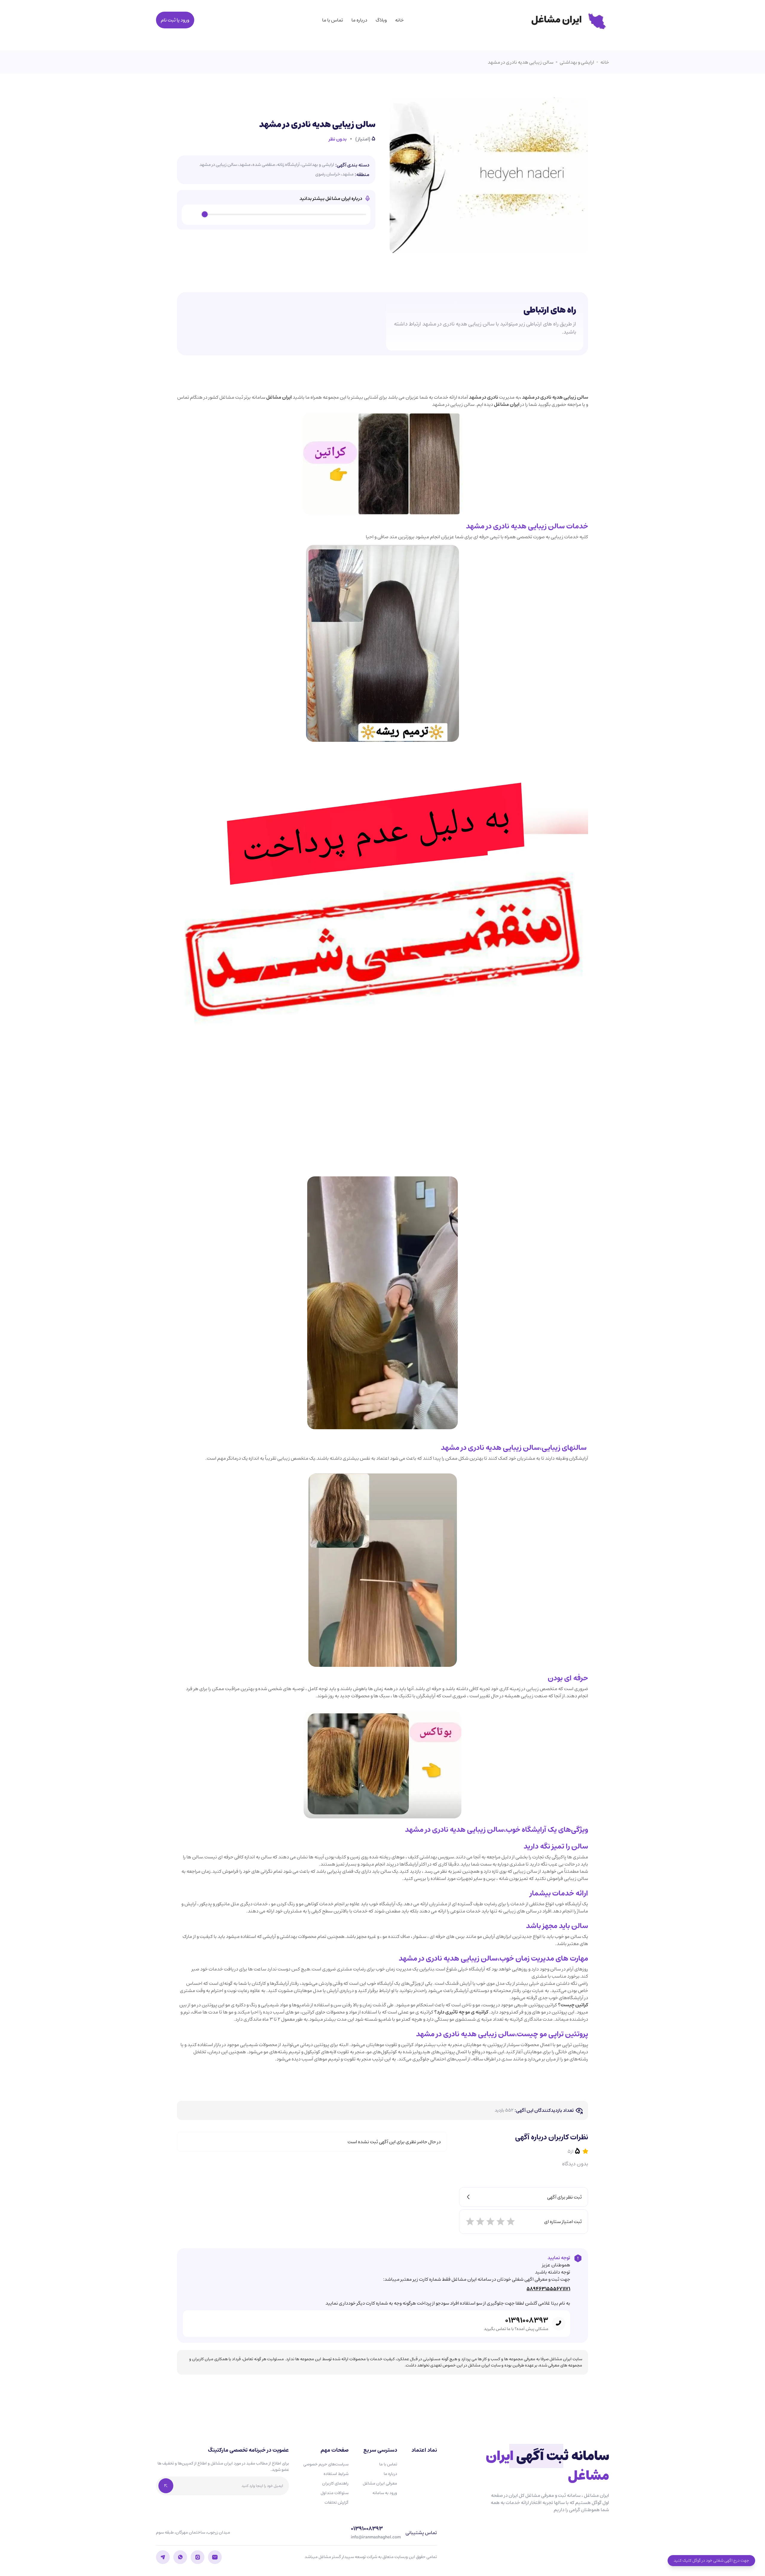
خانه (399, 20)
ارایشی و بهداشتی (577, 62)
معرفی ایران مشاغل (380, 2483)
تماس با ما (333, 20)
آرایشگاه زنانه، (288, 165)
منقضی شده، (263, 165)
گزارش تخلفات (336, 2502)
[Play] (193, 215)
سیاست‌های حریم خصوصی (326, 2464)
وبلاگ (381, 20)
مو (543, 2034)
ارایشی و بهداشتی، (317, 165)
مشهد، (244, 165)
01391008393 (527, 2320)
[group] (276, 215)
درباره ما (359, 20)
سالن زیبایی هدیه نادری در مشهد (521, 62)
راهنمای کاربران (335, 2483)
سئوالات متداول (335, 2493)
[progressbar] (285, 215)
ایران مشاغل (279, 397)
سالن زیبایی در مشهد (218, 165)
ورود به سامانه (385, 2493)
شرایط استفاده (336, 2474)
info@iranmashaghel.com (376, 2537)
